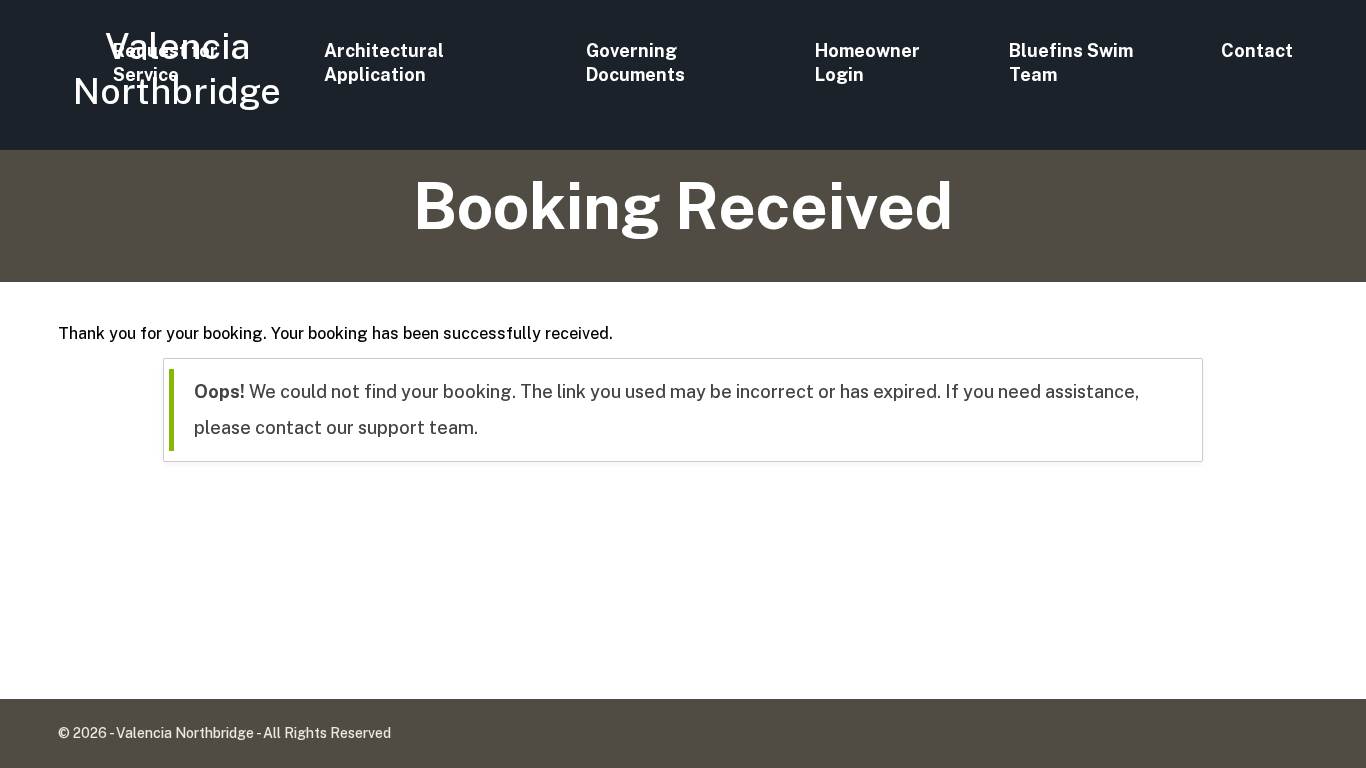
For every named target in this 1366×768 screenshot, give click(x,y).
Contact (1257, 50)
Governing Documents (635, 62)
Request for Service (165, 62)
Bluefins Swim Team (1071, 62)
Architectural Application (384, 62)
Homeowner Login (867, 62)
